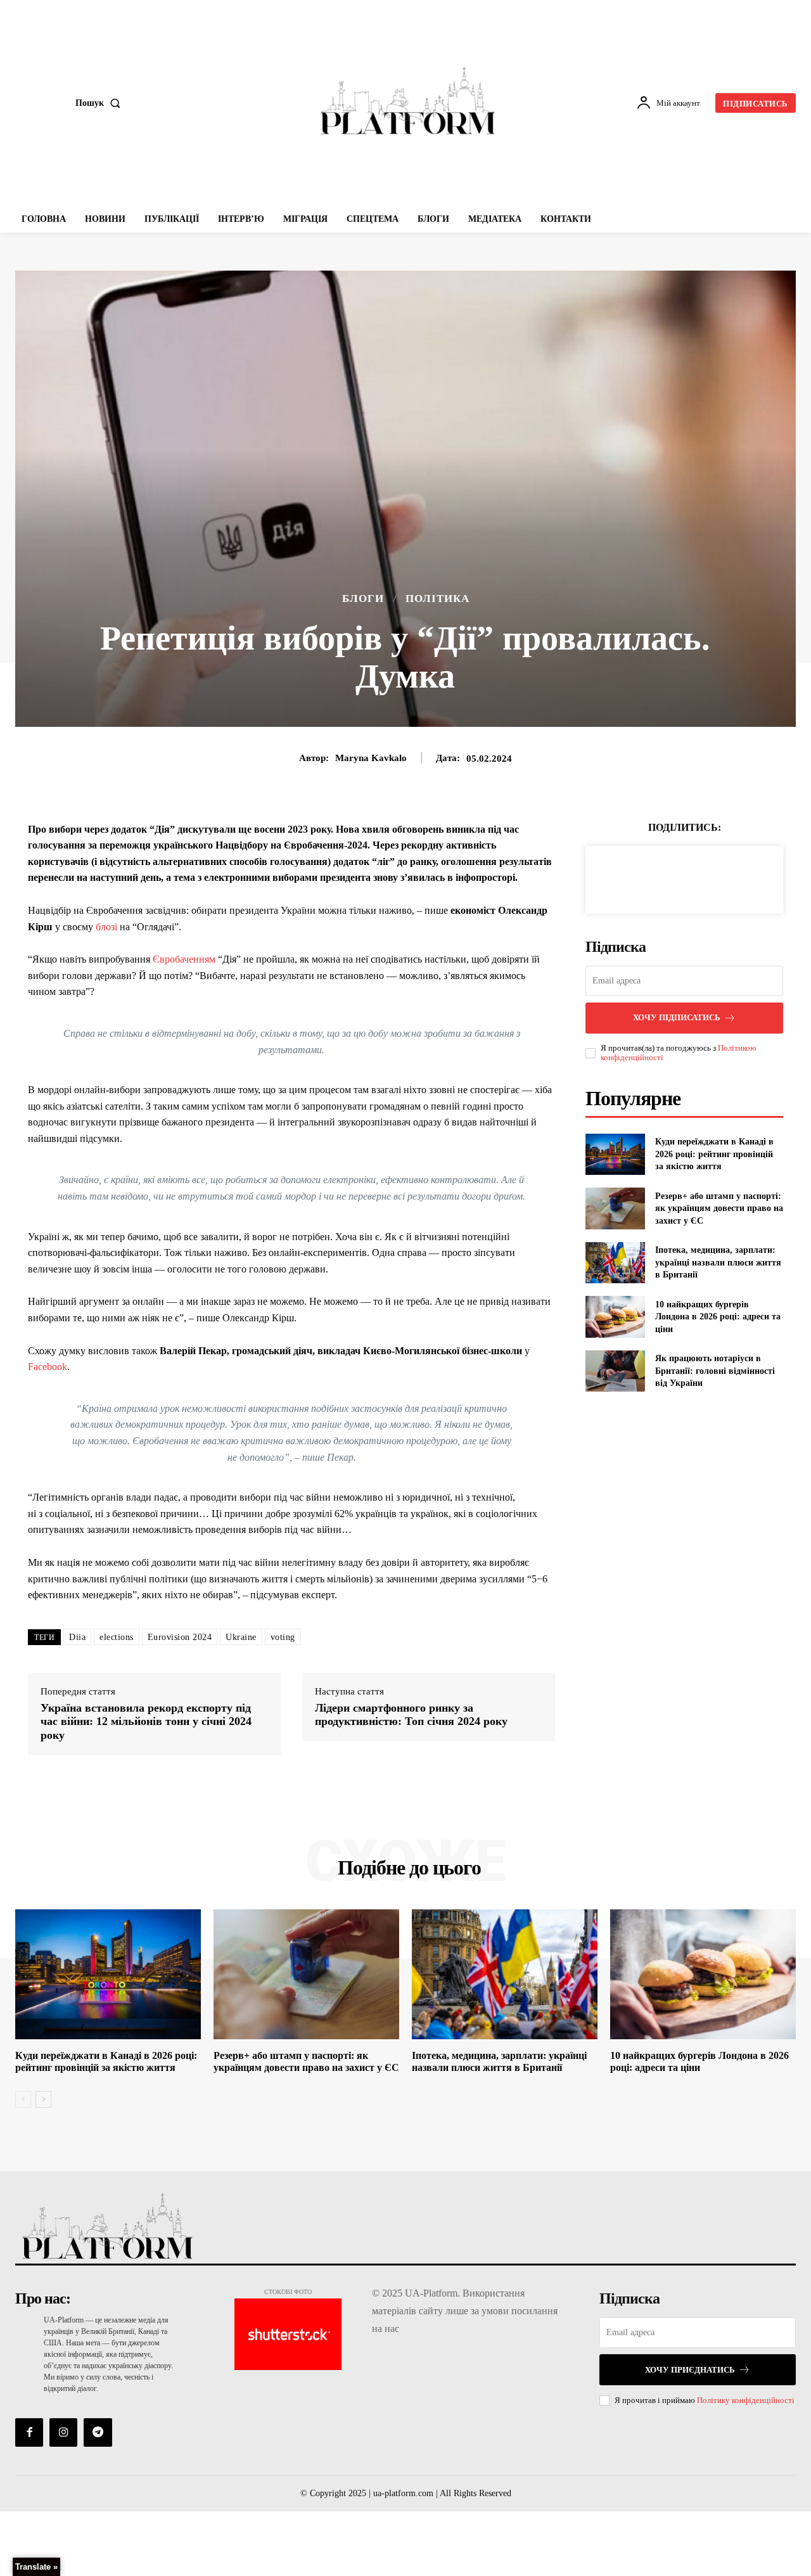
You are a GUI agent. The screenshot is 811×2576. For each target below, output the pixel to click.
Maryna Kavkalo (371, 758)
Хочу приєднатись (690, 2370)
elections (117, 1637)
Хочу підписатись (677, 1017)
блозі (106, 927)
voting (283, 1637)
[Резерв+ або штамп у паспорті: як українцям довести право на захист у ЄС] (615, 1208)
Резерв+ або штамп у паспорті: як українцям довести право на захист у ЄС (719, 1208)
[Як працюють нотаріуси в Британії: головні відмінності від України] (615, 1371)
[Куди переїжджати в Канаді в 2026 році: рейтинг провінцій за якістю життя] (615, 1154)
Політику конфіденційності (746, 2400)
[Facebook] (641, 878)
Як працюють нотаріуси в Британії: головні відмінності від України (715, 1371)
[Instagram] (63, 2432)
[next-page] (43, 2099)
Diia (77, 1637)
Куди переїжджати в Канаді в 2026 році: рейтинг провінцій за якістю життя (714, 1154)
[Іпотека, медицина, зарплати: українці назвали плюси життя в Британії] (615, 1263)
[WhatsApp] (728, 878)
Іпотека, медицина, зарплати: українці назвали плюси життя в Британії (718, 1262)
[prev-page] (23, 2099)
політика (437, 599)
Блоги (363, 599)
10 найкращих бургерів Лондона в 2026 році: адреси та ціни (718, 1317)
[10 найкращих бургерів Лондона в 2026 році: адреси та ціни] (615, 1317)
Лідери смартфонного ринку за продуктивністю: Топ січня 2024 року (411, 1715)
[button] (100, 103)
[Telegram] (98, 2432)
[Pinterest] (699, 878)
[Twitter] (670, 878)
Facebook (48, 1367)
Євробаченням (184, 959)
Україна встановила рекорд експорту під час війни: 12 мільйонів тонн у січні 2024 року (146, 1721)
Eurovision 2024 (180, 1637)
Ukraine (241, 1637)
